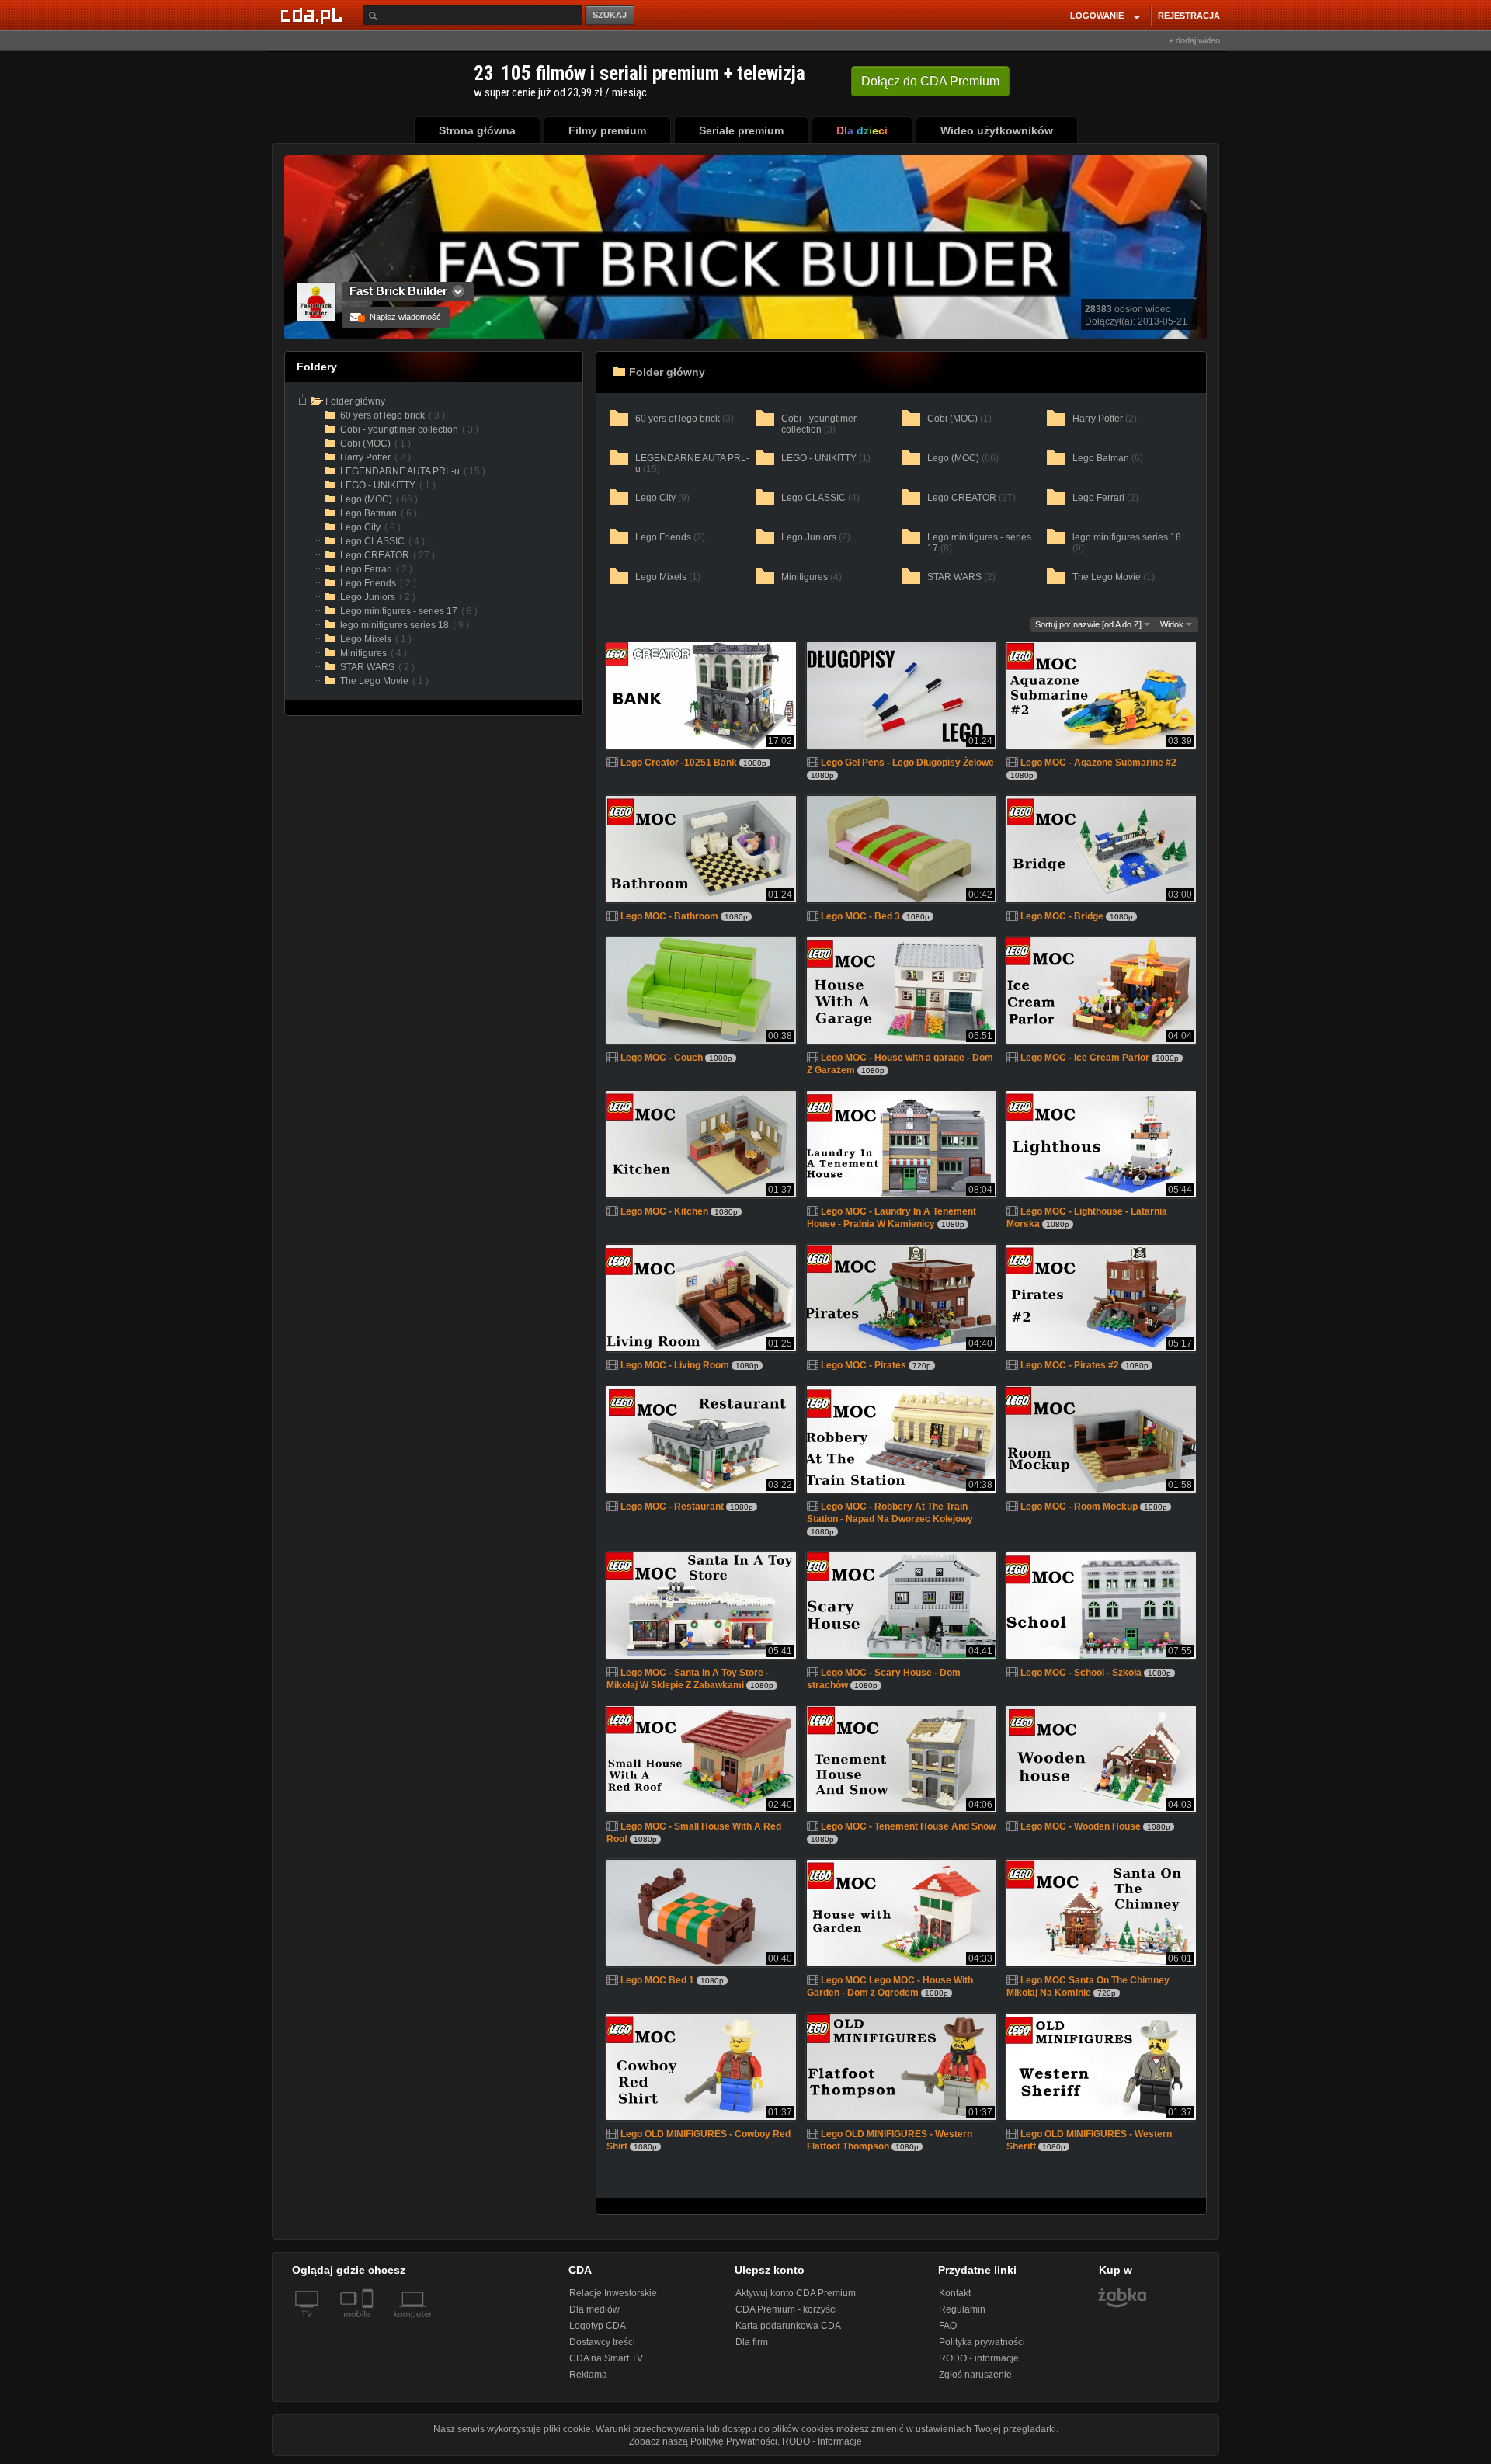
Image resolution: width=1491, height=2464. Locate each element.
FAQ (948, 2326)
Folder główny (667, 372)
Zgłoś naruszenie (975, 2375)
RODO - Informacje (822, 2441)
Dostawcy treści (602, 2342)
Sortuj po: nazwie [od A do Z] (1090, 624)
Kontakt (955, 2293)
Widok (1173, 624)
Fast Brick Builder (398, 291)
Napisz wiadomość (400, 317)
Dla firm (752, 2342)
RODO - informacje (979, 2358)
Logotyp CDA (598, 2326)
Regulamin (962, 2309)
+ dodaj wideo (1194, 40)
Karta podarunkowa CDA (788, 2326)
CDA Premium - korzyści (786, 2309)
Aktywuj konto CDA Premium (796, 2293)
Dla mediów (594, 2309)
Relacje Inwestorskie (613, 2293)
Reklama (588, 2375)
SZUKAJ (610, 15)
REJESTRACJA (1189, 16)
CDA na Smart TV (606, 2358)
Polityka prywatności (982, 2342)
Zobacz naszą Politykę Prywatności (703, 2441)
